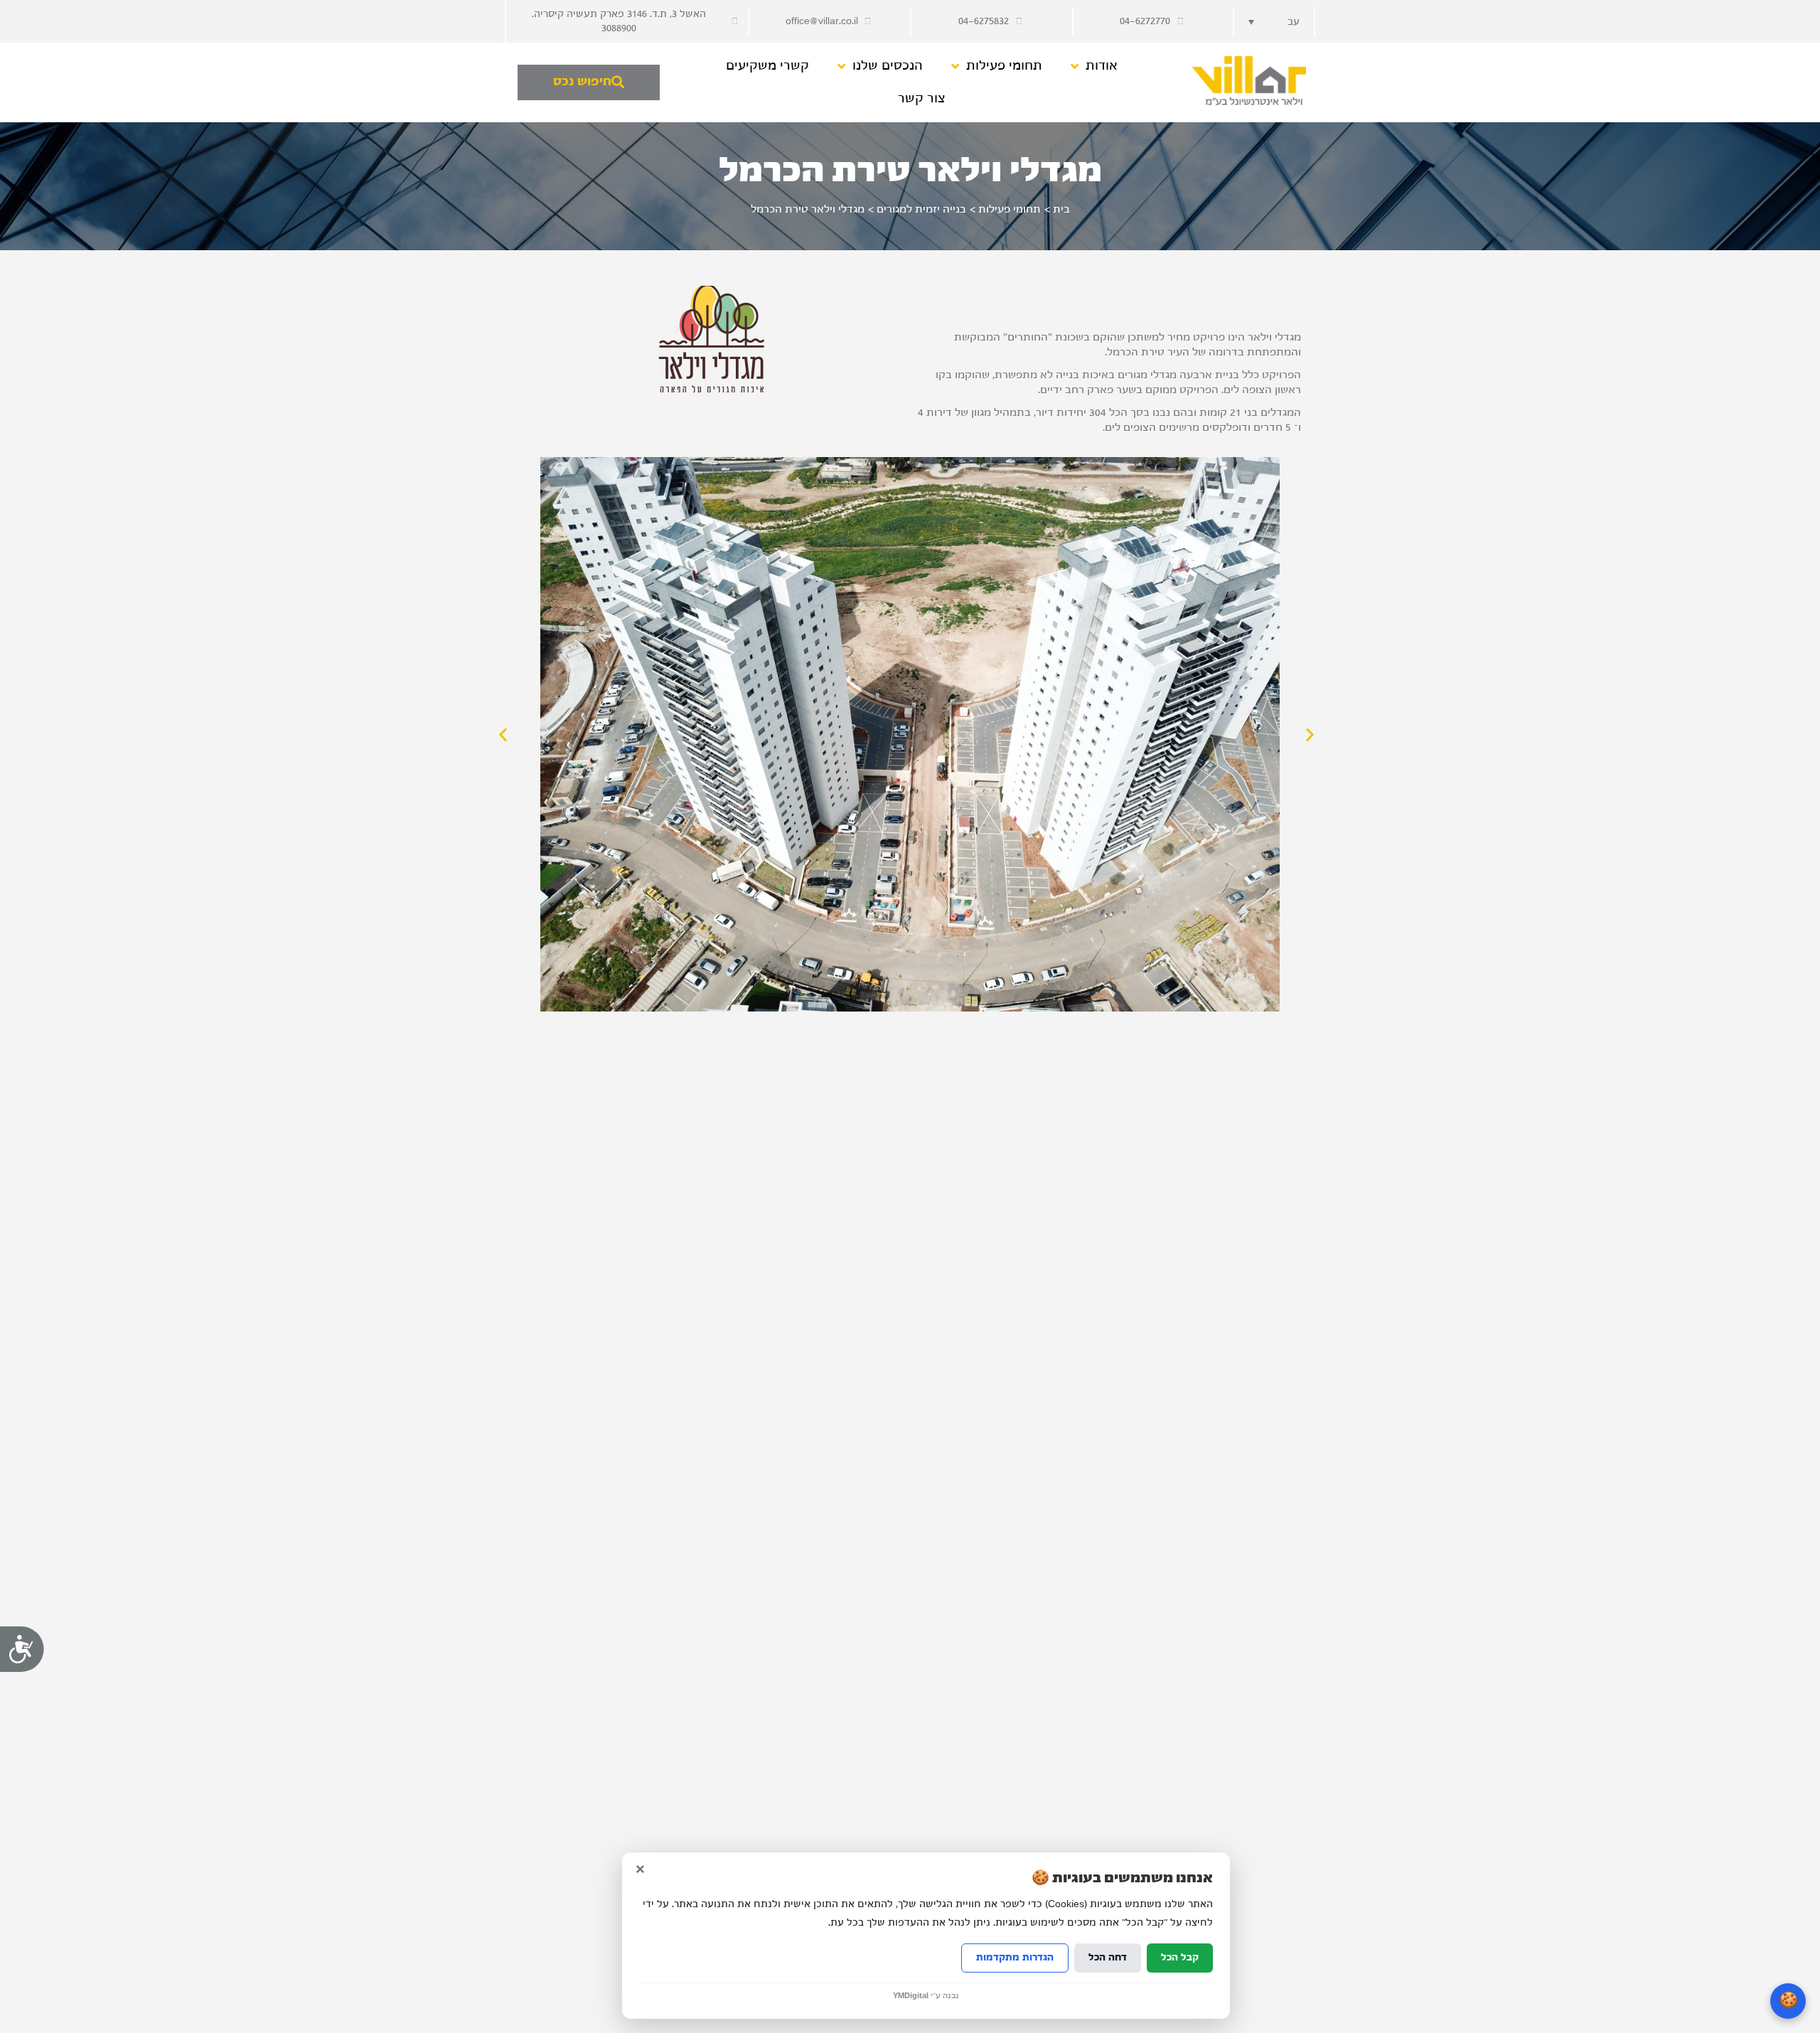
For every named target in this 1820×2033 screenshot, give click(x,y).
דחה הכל (1108, 1958)
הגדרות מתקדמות (1015, 1958)
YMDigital (911, 1996)
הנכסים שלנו (888, 66)
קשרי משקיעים (767, 66)
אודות (1102, 66)
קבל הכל (1180, 1958)
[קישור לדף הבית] (1248, 81)
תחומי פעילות (1004, 66)
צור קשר (922, 98)
